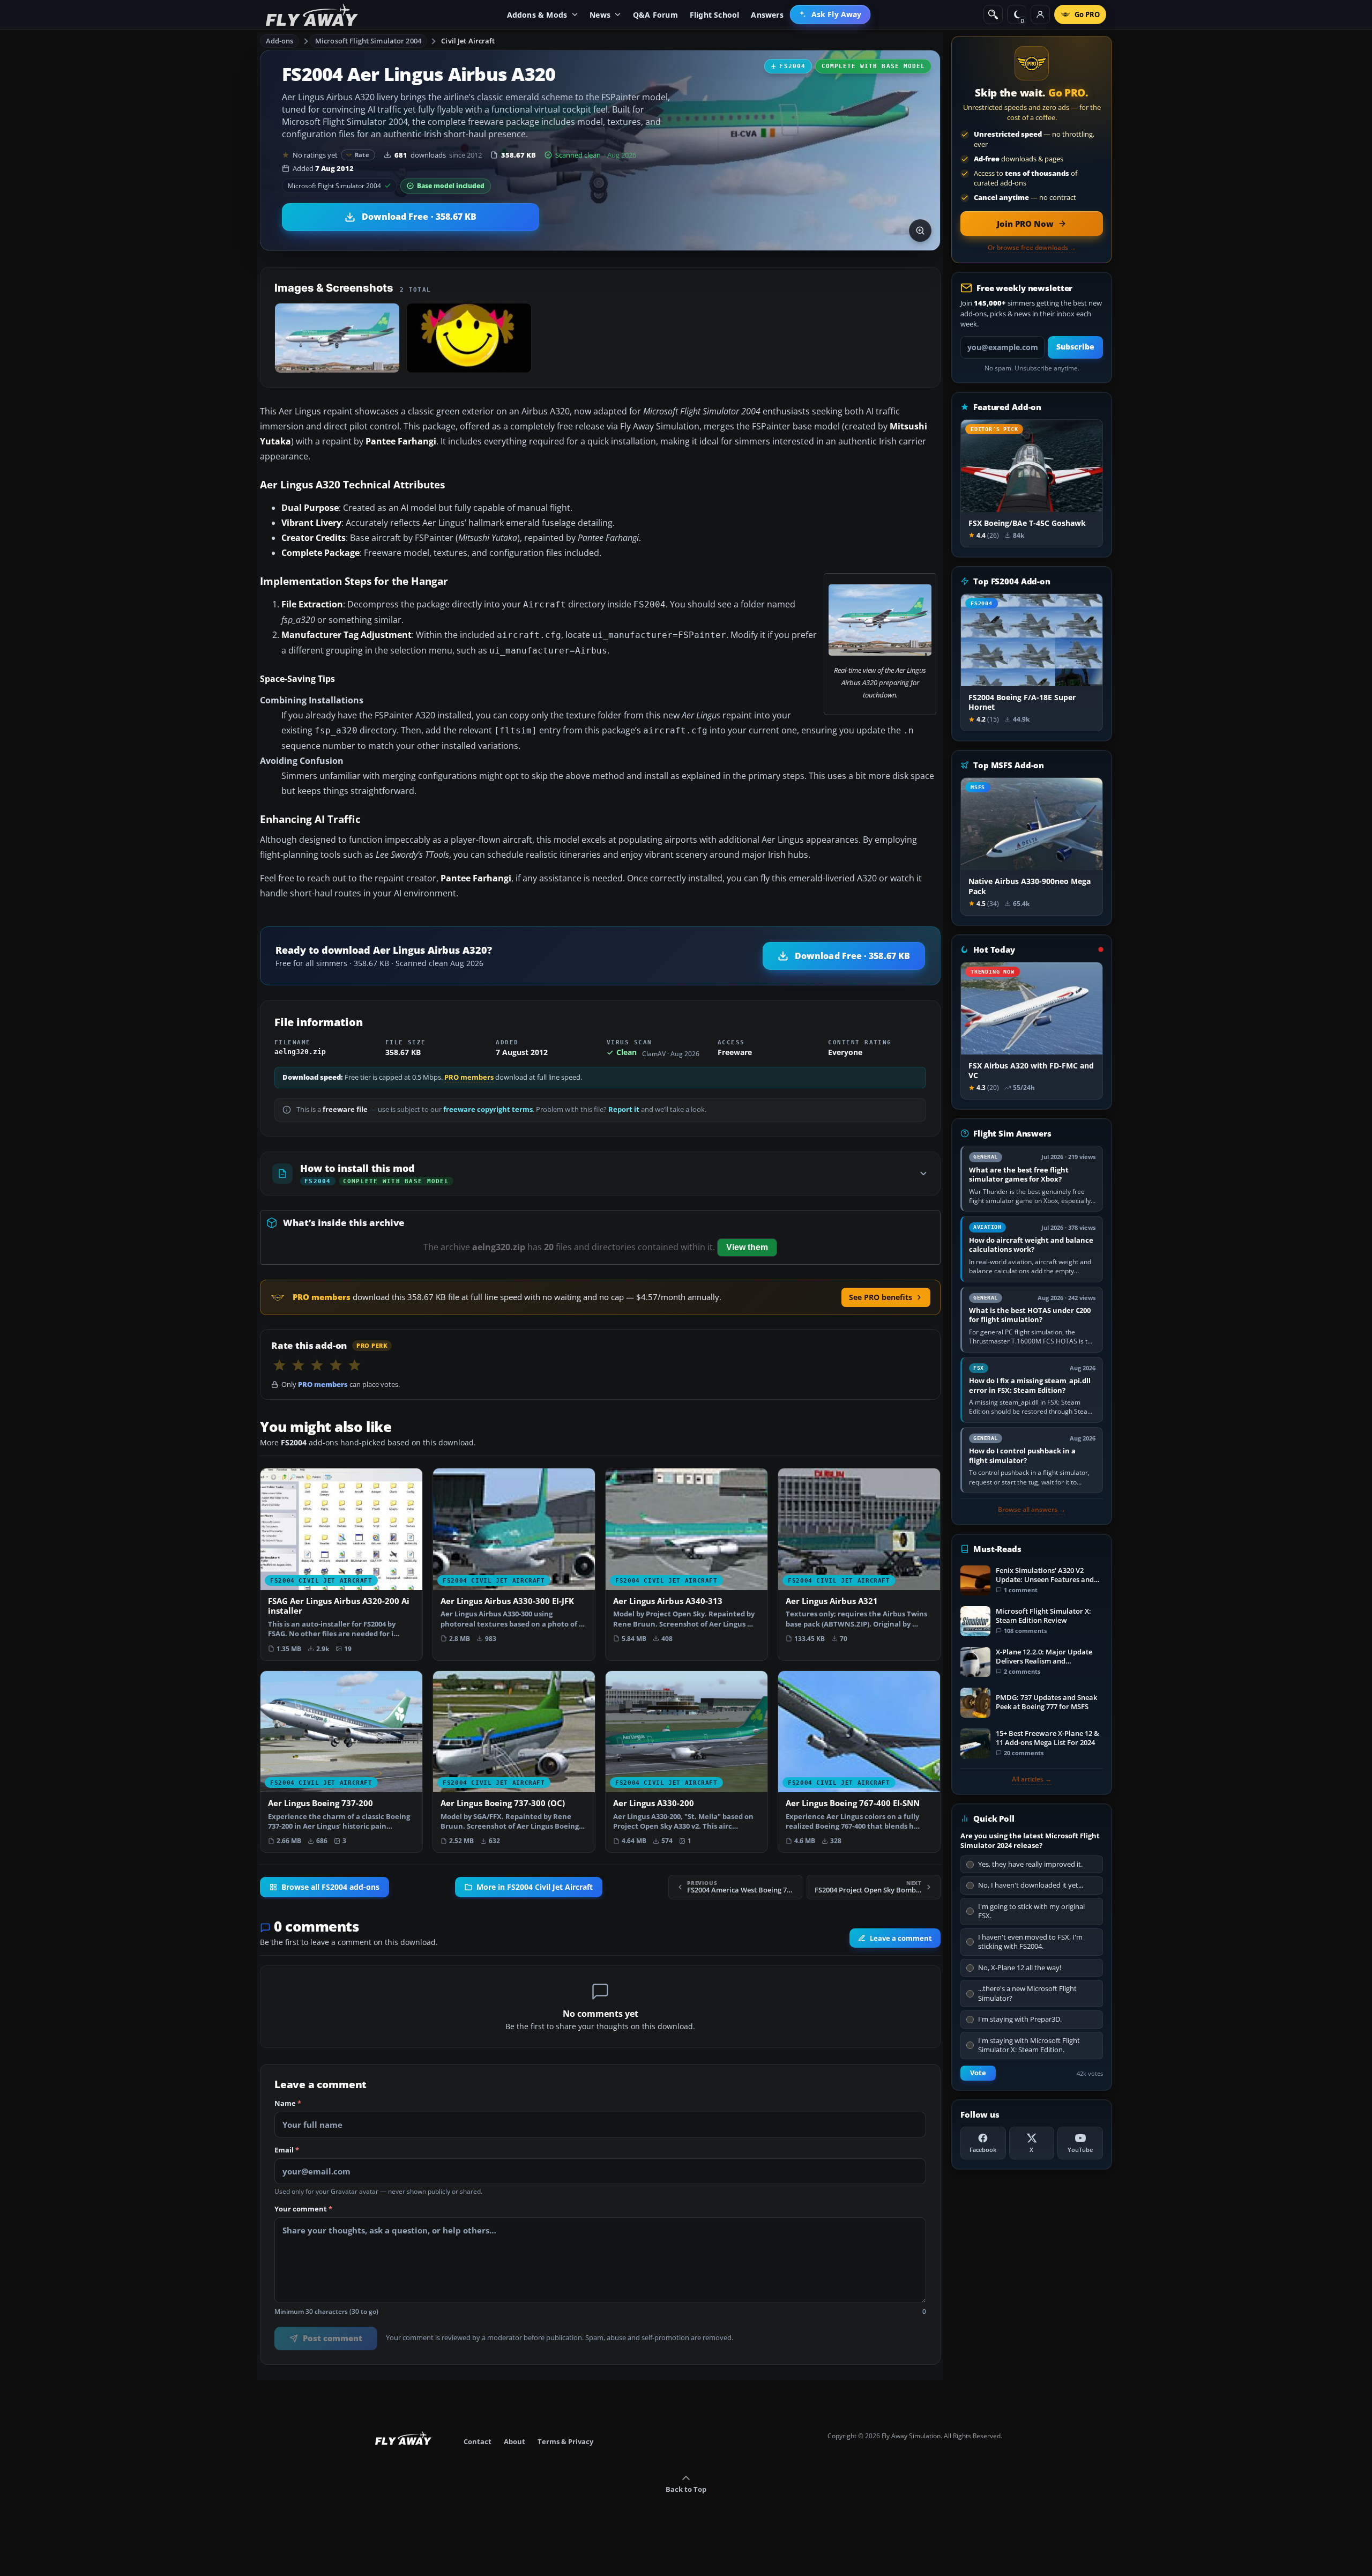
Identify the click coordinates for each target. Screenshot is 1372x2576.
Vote (978, 2073)
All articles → (1032, 1779)
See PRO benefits (881, 1297)
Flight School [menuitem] (715, 15)
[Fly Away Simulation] (312, 15)
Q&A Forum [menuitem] (655, 15)
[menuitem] (830, 14)
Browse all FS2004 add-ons (330, 1887)
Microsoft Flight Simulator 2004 (368, 41)
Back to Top (686, 2489)
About (514, 2441)
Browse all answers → (1032, 1510)
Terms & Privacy (565, 2441)
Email (287, 2150)
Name (288, 2104)
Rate (362, 155)
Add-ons (280, 41)
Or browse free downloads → (1032, 248)
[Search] (993, 14)
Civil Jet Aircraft (468, 41)
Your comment (303, 2209)
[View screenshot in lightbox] (920, 231)
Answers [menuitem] (767, 15)
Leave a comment (901, 1938)
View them (747, 1247)
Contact (478, 2441)
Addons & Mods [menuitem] (537, 15)
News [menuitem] (600, 15)
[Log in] (1040, 14)
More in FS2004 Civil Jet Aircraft (535, 1887)
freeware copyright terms (488, 1109)
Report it (624, 1109)
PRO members (469, 1077)
